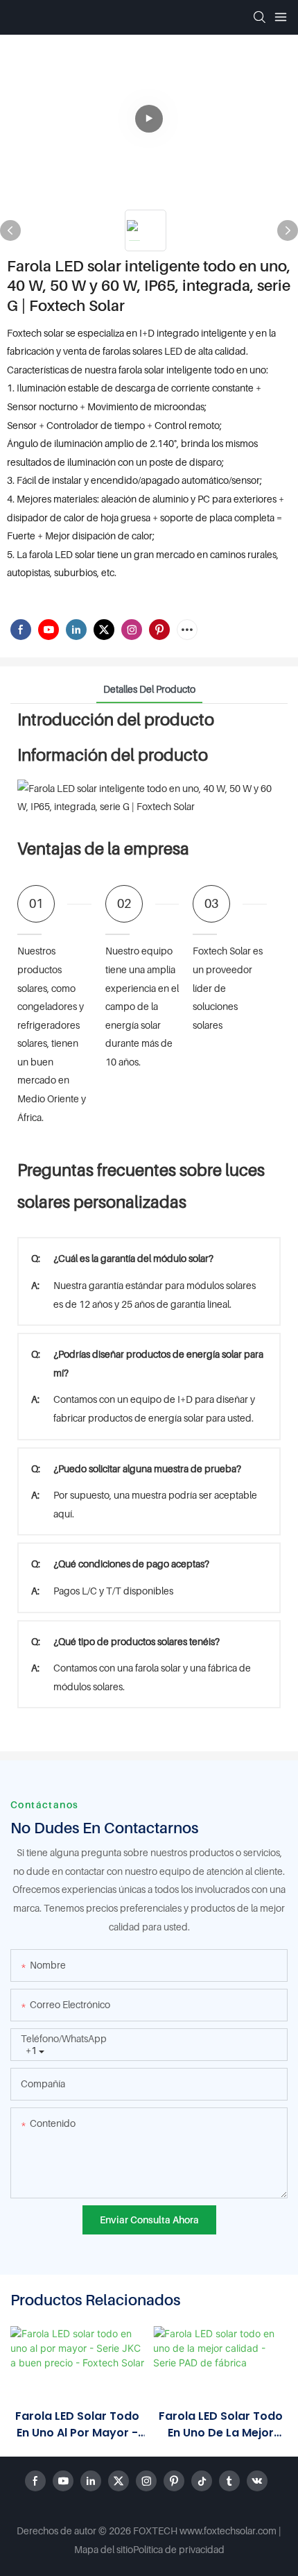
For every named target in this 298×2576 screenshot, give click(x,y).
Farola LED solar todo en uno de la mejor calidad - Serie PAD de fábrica (220, 2425)
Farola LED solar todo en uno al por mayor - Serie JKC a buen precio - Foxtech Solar (78, 2425)
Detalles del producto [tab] (149, 689)
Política (148, 2549)
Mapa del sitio (104, 2549)
